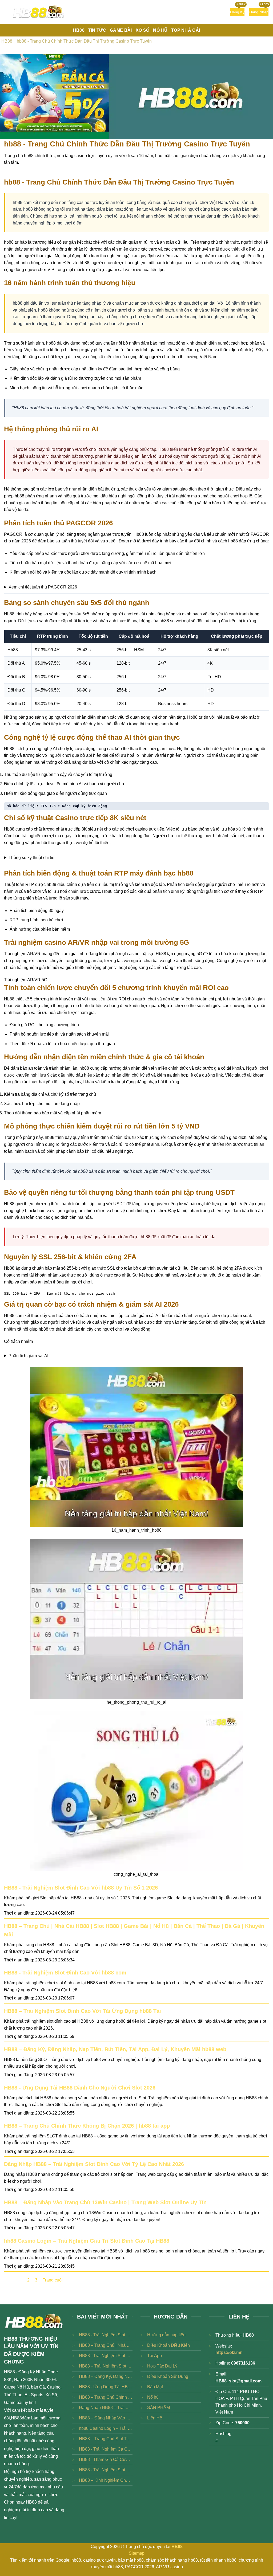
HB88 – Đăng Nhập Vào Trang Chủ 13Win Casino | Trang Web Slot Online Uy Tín (105, 2202)
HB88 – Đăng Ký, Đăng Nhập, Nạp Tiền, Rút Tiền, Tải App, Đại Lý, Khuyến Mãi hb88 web (115, 2049)
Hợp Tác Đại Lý (162, 2366)
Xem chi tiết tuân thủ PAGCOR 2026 (43, 587)
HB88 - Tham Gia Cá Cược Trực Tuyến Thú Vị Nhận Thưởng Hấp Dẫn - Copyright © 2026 (106, 2460)
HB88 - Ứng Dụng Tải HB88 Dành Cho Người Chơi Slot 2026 (80, 2088)
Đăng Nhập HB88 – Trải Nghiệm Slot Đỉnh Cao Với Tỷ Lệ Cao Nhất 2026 (94, 2164)
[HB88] (39, 12)
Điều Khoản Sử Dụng (168, 2376)
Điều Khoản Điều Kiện (168, 2345)
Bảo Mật (155, 2387)
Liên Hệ (155, 2418)
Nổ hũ (153, 2397)
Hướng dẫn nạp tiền (166, 2335)
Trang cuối (53, 2280)
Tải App (154, 2356)
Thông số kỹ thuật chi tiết (32, 858)
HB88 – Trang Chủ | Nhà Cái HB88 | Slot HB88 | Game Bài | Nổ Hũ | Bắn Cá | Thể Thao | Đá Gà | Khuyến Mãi (106, 2345)
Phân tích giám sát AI (28, 1356)
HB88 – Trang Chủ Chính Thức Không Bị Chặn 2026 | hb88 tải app (87, 2126)
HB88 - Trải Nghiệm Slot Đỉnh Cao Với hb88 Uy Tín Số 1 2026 (81, 1888)
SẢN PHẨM (158, 2408)
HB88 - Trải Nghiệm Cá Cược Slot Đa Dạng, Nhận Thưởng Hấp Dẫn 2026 (106, 2449)
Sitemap (137, 2553)
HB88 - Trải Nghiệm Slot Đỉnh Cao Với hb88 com (65, 1973)
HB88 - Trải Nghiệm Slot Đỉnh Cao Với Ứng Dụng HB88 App (106, 2470)
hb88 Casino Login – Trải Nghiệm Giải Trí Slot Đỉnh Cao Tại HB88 (87, 2241)
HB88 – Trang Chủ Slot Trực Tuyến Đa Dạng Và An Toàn (106, 2439)
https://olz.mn (229, 2352)
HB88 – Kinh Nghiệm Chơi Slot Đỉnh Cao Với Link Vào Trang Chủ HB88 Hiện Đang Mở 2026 (106, 2480)
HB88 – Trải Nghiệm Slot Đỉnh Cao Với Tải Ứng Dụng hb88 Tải (83, 2011)
